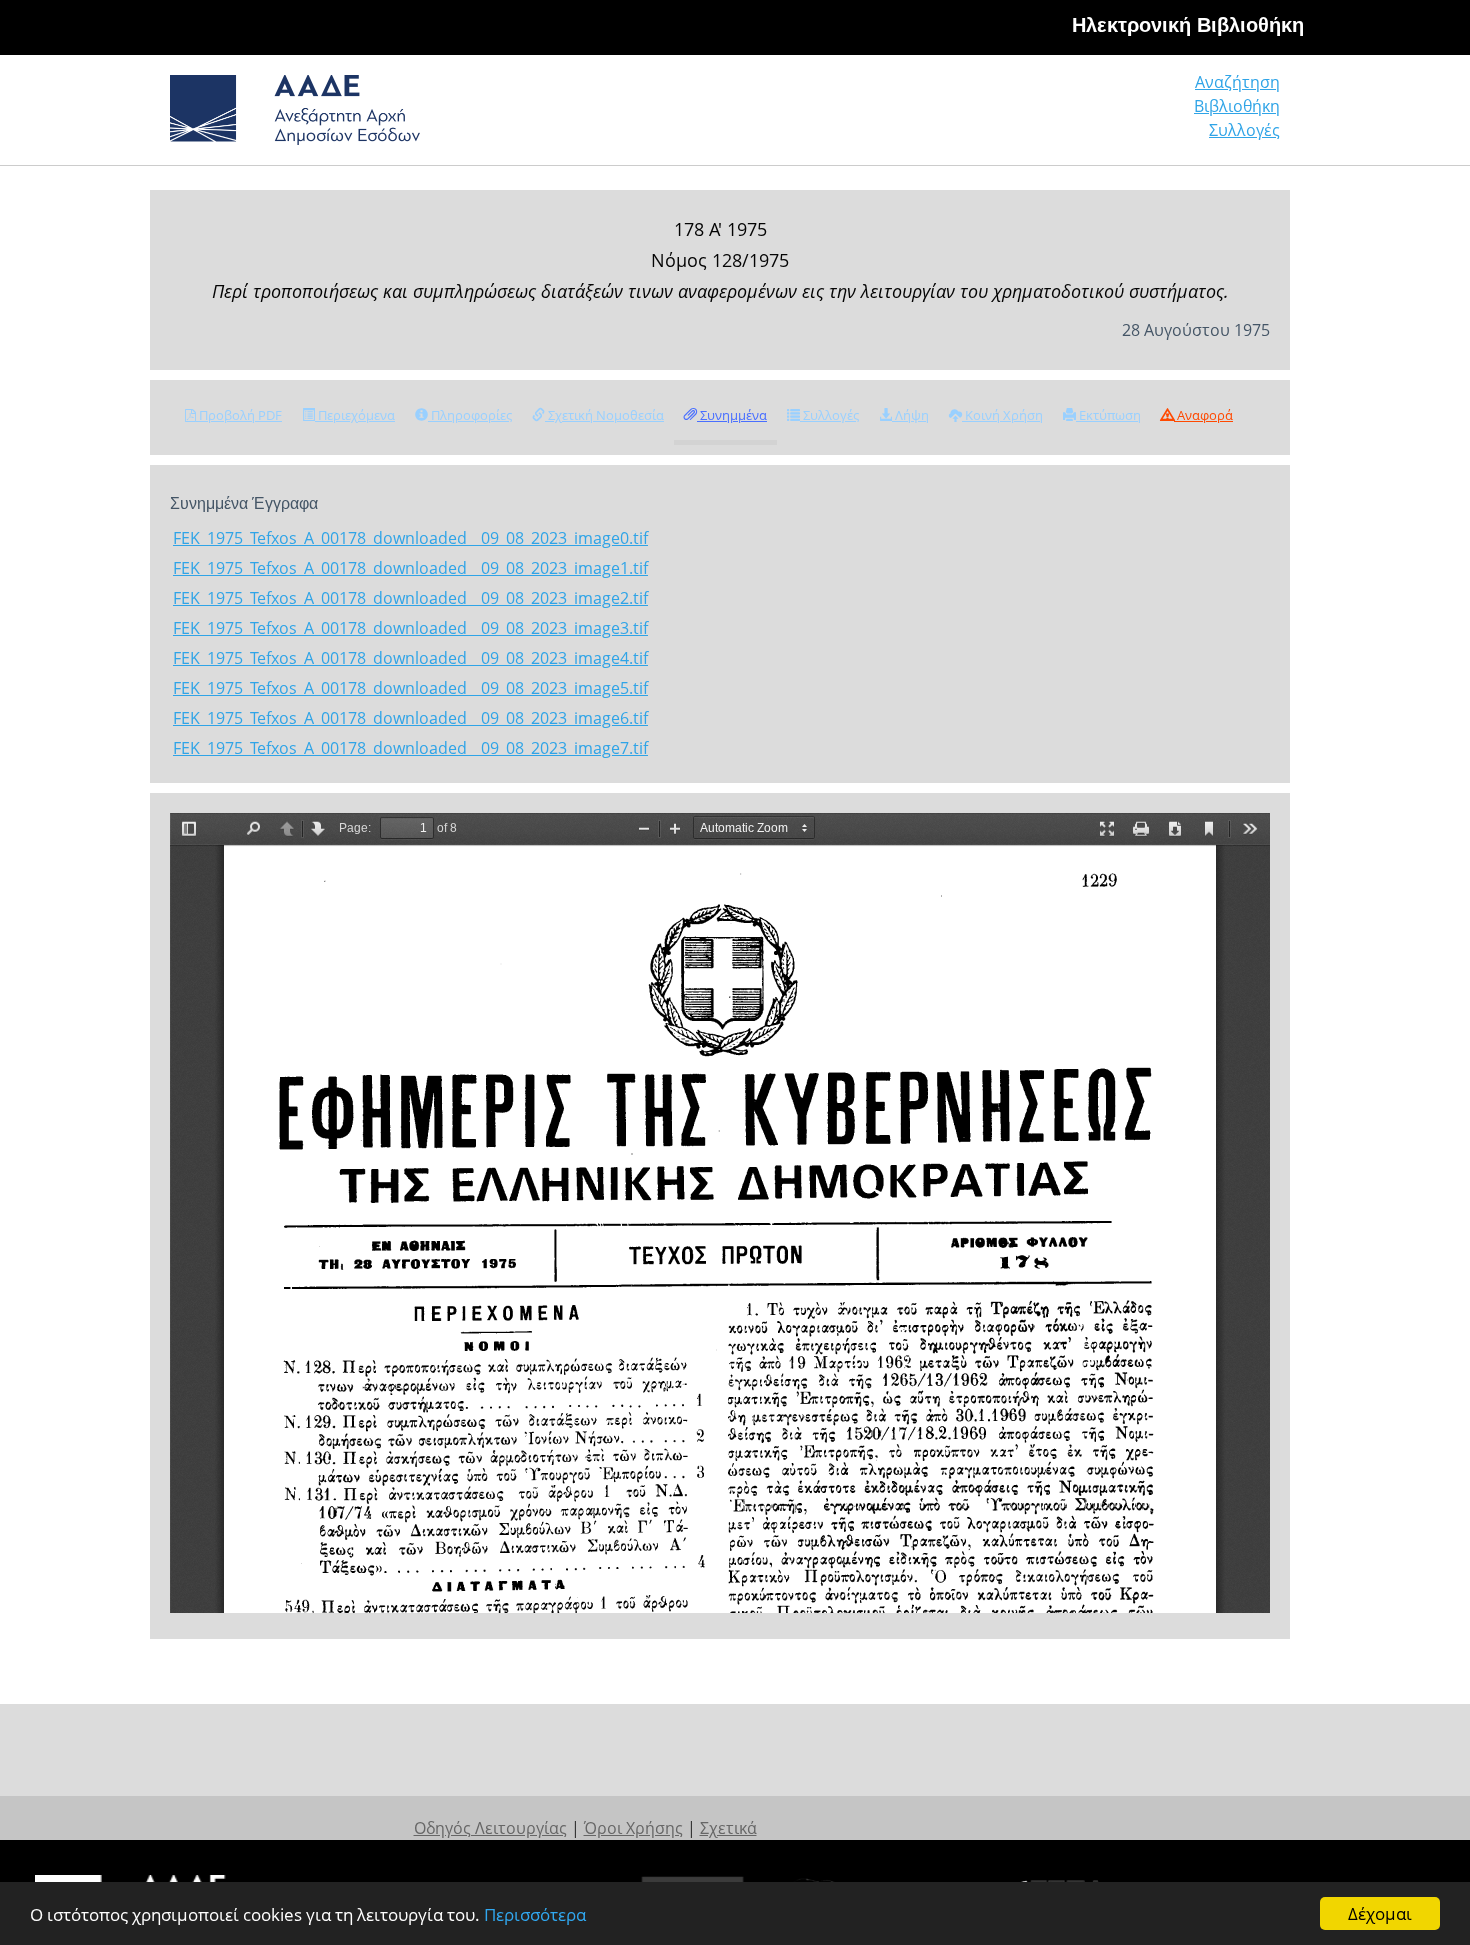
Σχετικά (728, 1828)
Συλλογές (1244, 130)
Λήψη (910, 415)
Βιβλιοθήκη (1237, 106)
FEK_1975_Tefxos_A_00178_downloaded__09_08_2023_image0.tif (410, 538)
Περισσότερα (535, 1914)
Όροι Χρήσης (633, 1828)
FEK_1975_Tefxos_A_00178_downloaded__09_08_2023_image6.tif (410, 718)
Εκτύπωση (1108, 415)
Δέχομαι (1380, 1913)
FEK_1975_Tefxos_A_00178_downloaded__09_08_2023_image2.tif (410, 598)
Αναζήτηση (1237, 82)
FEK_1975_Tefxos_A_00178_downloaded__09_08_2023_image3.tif (410, 628)
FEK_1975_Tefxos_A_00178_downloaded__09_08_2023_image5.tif (410, 688)
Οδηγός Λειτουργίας (490, 1828)
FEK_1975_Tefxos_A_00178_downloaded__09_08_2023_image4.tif (410, 658)
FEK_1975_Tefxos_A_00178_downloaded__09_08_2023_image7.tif (410, 748)
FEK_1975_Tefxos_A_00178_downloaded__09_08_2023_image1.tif (410, 568)
